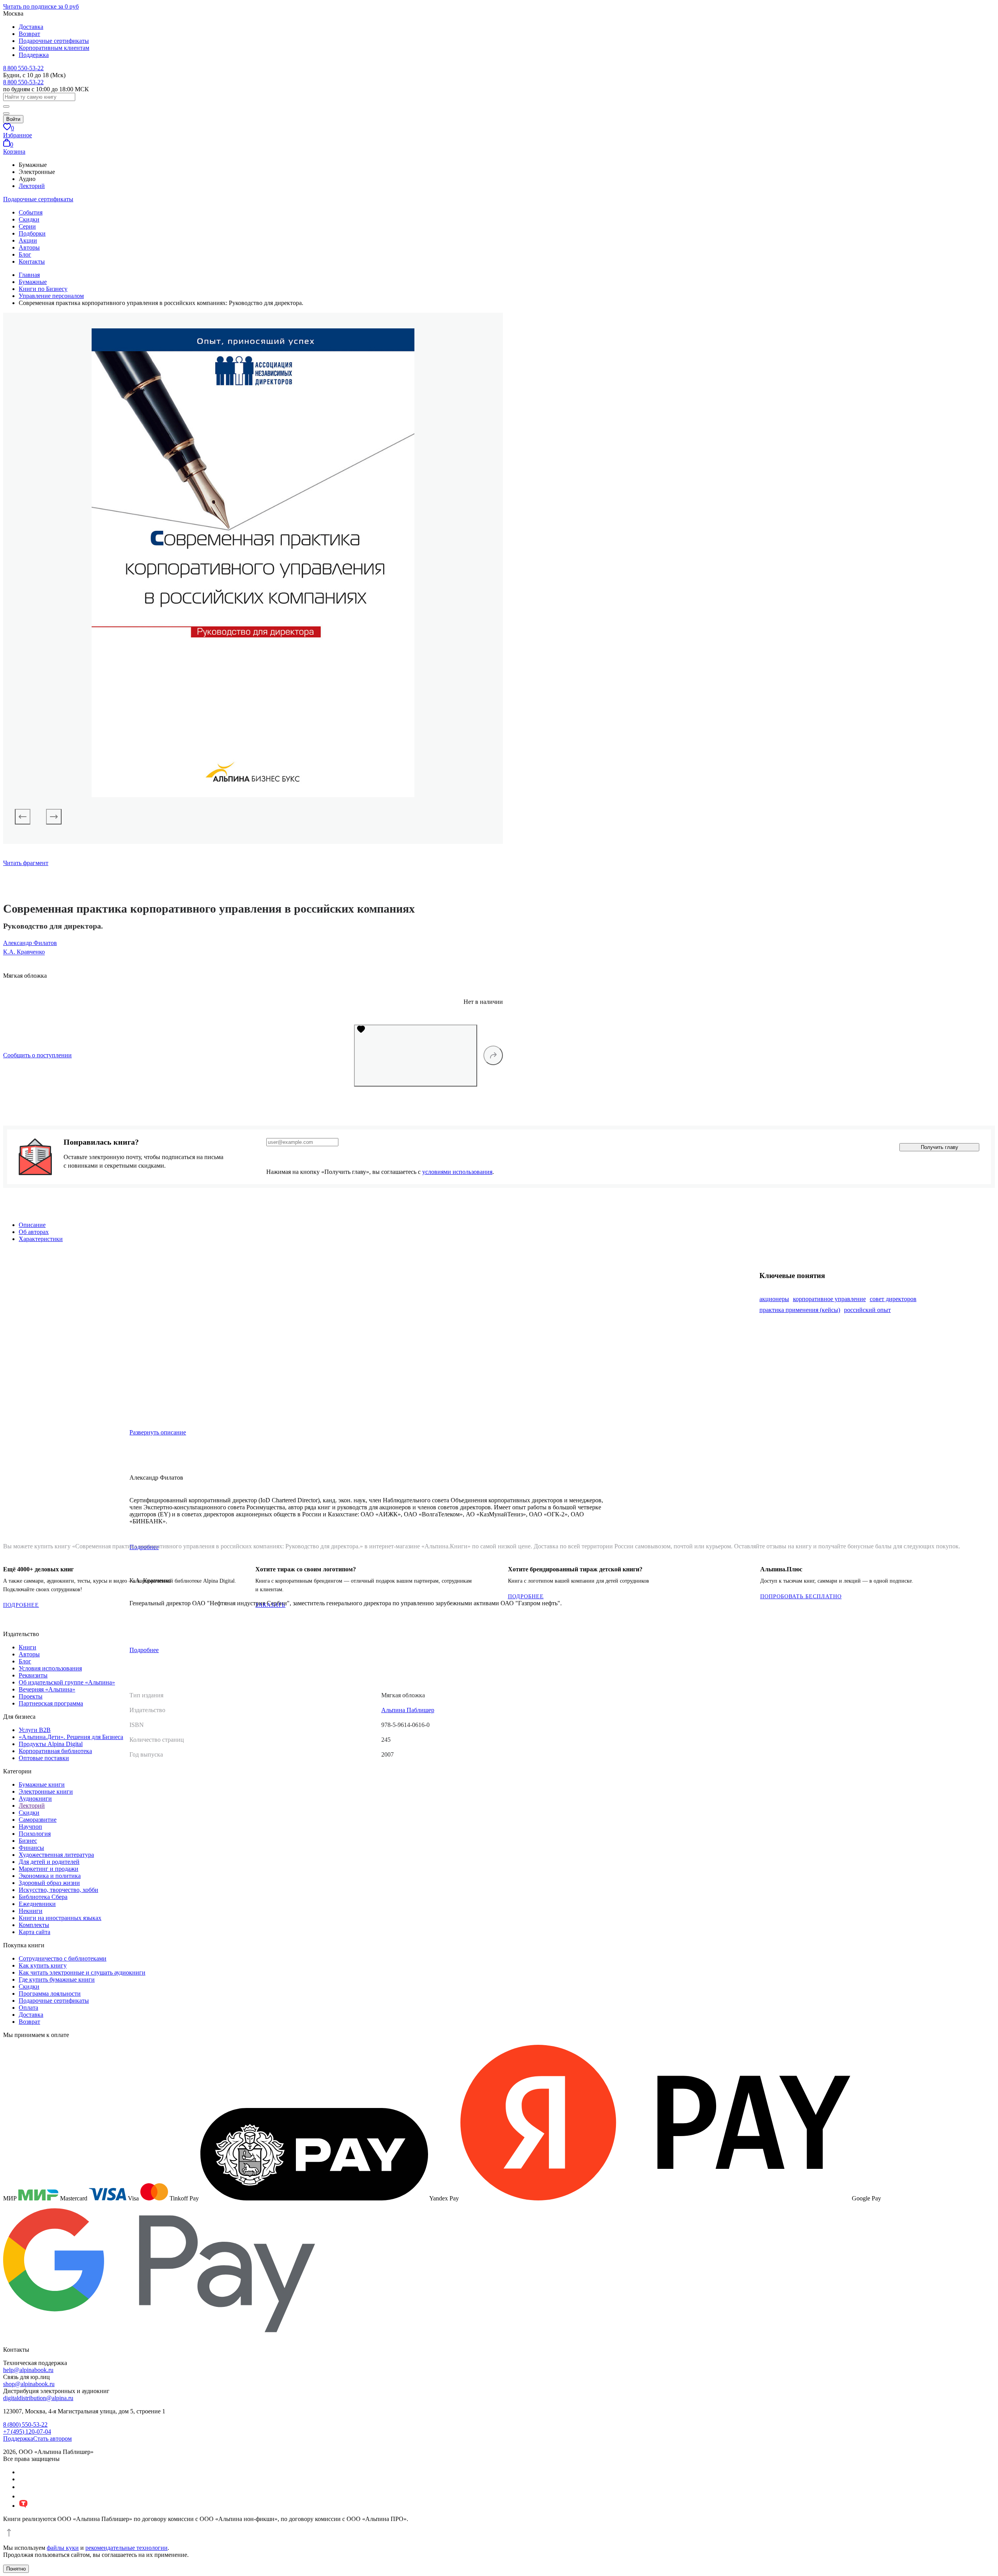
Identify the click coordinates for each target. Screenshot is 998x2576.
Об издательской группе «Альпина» (67, 1682)
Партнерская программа (51, 1703)
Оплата (28, 2008)
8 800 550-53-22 (23, 68)
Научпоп (30, 1827)
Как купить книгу (43, 1965)
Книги (27, 1647)
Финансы (31, 1848)
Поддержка (34, 55)
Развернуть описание (158, 1432)
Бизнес (28, 1841)
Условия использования (50, 1668)
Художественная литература (56, 1855)
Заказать (270, 1605)
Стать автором (52, 2439)
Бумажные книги (42, 1784)
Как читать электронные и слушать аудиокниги (82, 1972)
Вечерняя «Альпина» (47, 1689)
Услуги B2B (35, 1730)
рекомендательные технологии (127, 2548)
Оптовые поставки (44, 1758)
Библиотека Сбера (43, 1897)
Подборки (32, 233)
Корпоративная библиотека (55, 1751)
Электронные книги (46, 1791)
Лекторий (32, 186)
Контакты (32, 262)
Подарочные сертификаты (54, 41)
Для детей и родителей (49, 1862)
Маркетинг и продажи (49, 1869)
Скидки (29, 219)
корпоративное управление (829, 1299)
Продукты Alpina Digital (51, 1744)
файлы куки (63, 2548)
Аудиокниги (35, 1799)
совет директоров (893, 1299)
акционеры (774, 1299)
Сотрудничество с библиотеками (63, 1958)
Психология (35, 1834)
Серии (27, 226)
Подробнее (144, 1650)
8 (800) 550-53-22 (25, 2424)
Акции (28, 240)
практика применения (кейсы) (800, 1310)
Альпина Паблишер (408, 1710)
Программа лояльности (50, 1994)
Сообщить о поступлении (37, 1055)
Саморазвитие (38, 1820)
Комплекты (34, 1925)
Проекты (31, 1696)
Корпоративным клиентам (54, 48)
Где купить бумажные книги (57, 1979)
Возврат (29, 34)
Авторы (29, 247)
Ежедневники (37, 1904)
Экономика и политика (50, 1876)
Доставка (31, 27)
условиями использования (457, 1172)
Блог (25, 254)
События (31, 212)
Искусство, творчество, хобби (58, 1890)
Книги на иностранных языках (60, 1918)
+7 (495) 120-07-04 (27, 2432)
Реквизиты (33, 1675)
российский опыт (867, 1310)
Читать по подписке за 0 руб (41, 6)
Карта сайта (35, 1932)
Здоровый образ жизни (49, 1883)
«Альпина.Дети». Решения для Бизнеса (71, 1737)
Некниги (31, 1911)
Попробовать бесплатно (801, 1596)
